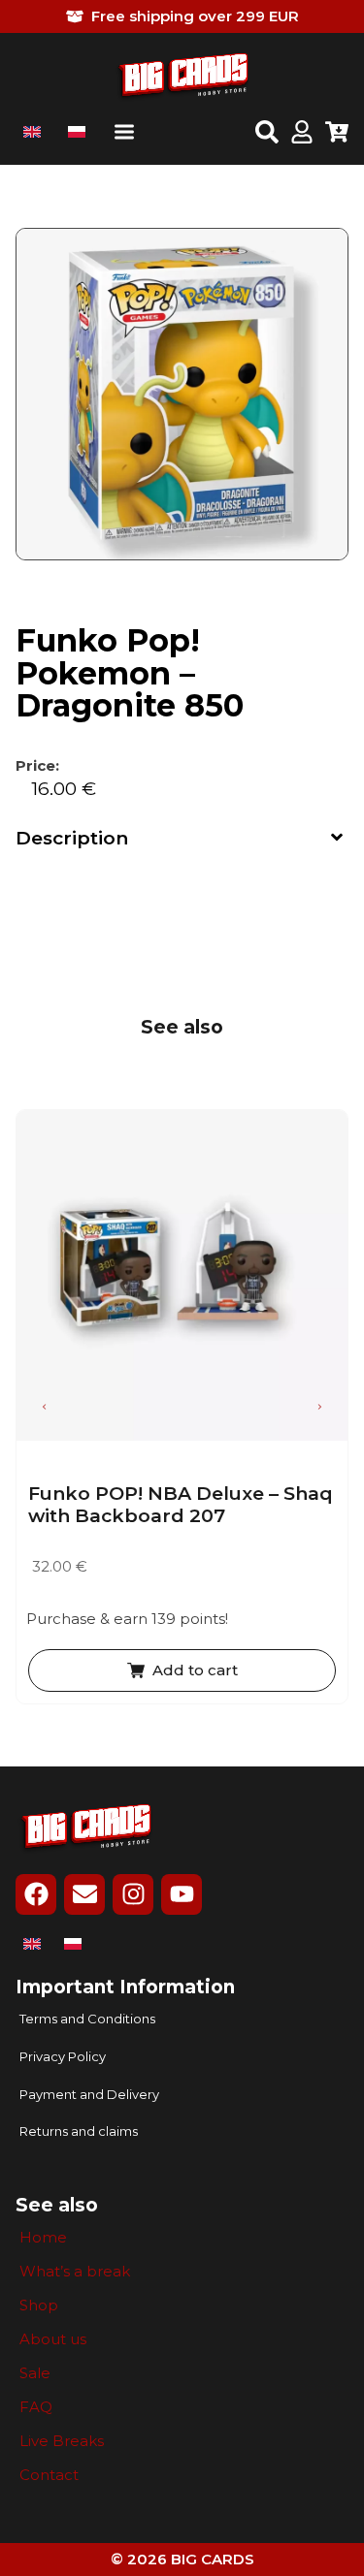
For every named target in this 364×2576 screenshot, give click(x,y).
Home (43, 2238)
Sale (35, 2373)
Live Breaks (62, 2441)
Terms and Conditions (87, 2019)
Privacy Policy (63, 2057)
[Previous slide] (45, 1407)
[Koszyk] (337, 134)
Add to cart (195, 1670)
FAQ (36, 2407)
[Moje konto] (302, 134)
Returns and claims (79, 2131)
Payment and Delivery (89, 2095)
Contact (49, 2475)
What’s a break (75, 2272)
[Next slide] (319, 1407)
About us (53, 2339)
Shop (39, 2306)
